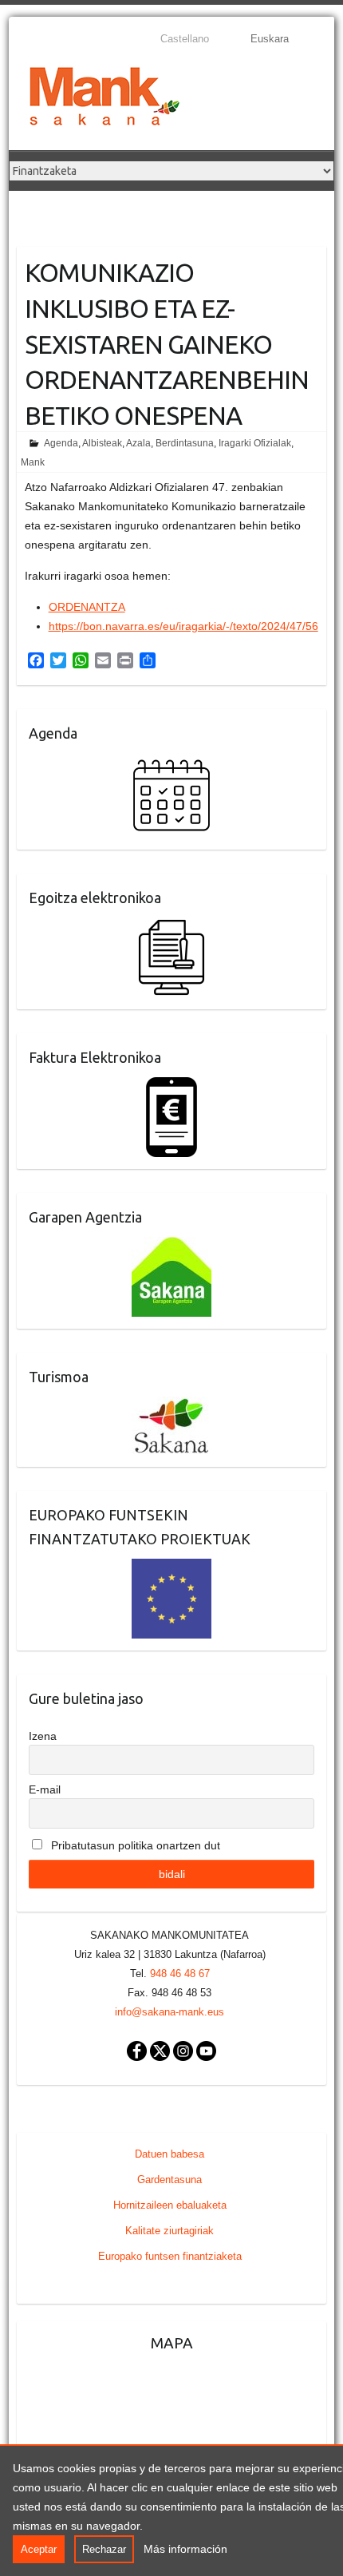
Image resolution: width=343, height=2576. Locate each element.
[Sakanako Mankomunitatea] (104, 99)
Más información (185, 2549)
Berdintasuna (185, 443)
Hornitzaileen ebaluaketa (170, 2205)
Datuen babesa (170, 2154)
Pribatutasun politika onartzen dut (134, 1845)
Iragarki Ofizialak (255, 443)
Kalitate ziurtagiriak (170, 2231)
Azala (138, 443)
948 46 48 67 (180, 1974)
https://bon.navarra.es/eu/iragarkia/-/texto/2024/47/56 (183, 626)
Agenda (61, 443)
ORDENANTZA (87, 607)
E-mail (45, 1789)
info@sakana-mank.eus (170, 2012)
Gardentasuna (170, 2180)
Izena (43, 1736)
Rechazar (104, 2549)
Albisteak (102, 443)
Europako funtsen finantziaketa (170, 2256)
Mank (33, 462)
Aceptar (39, 2549)
